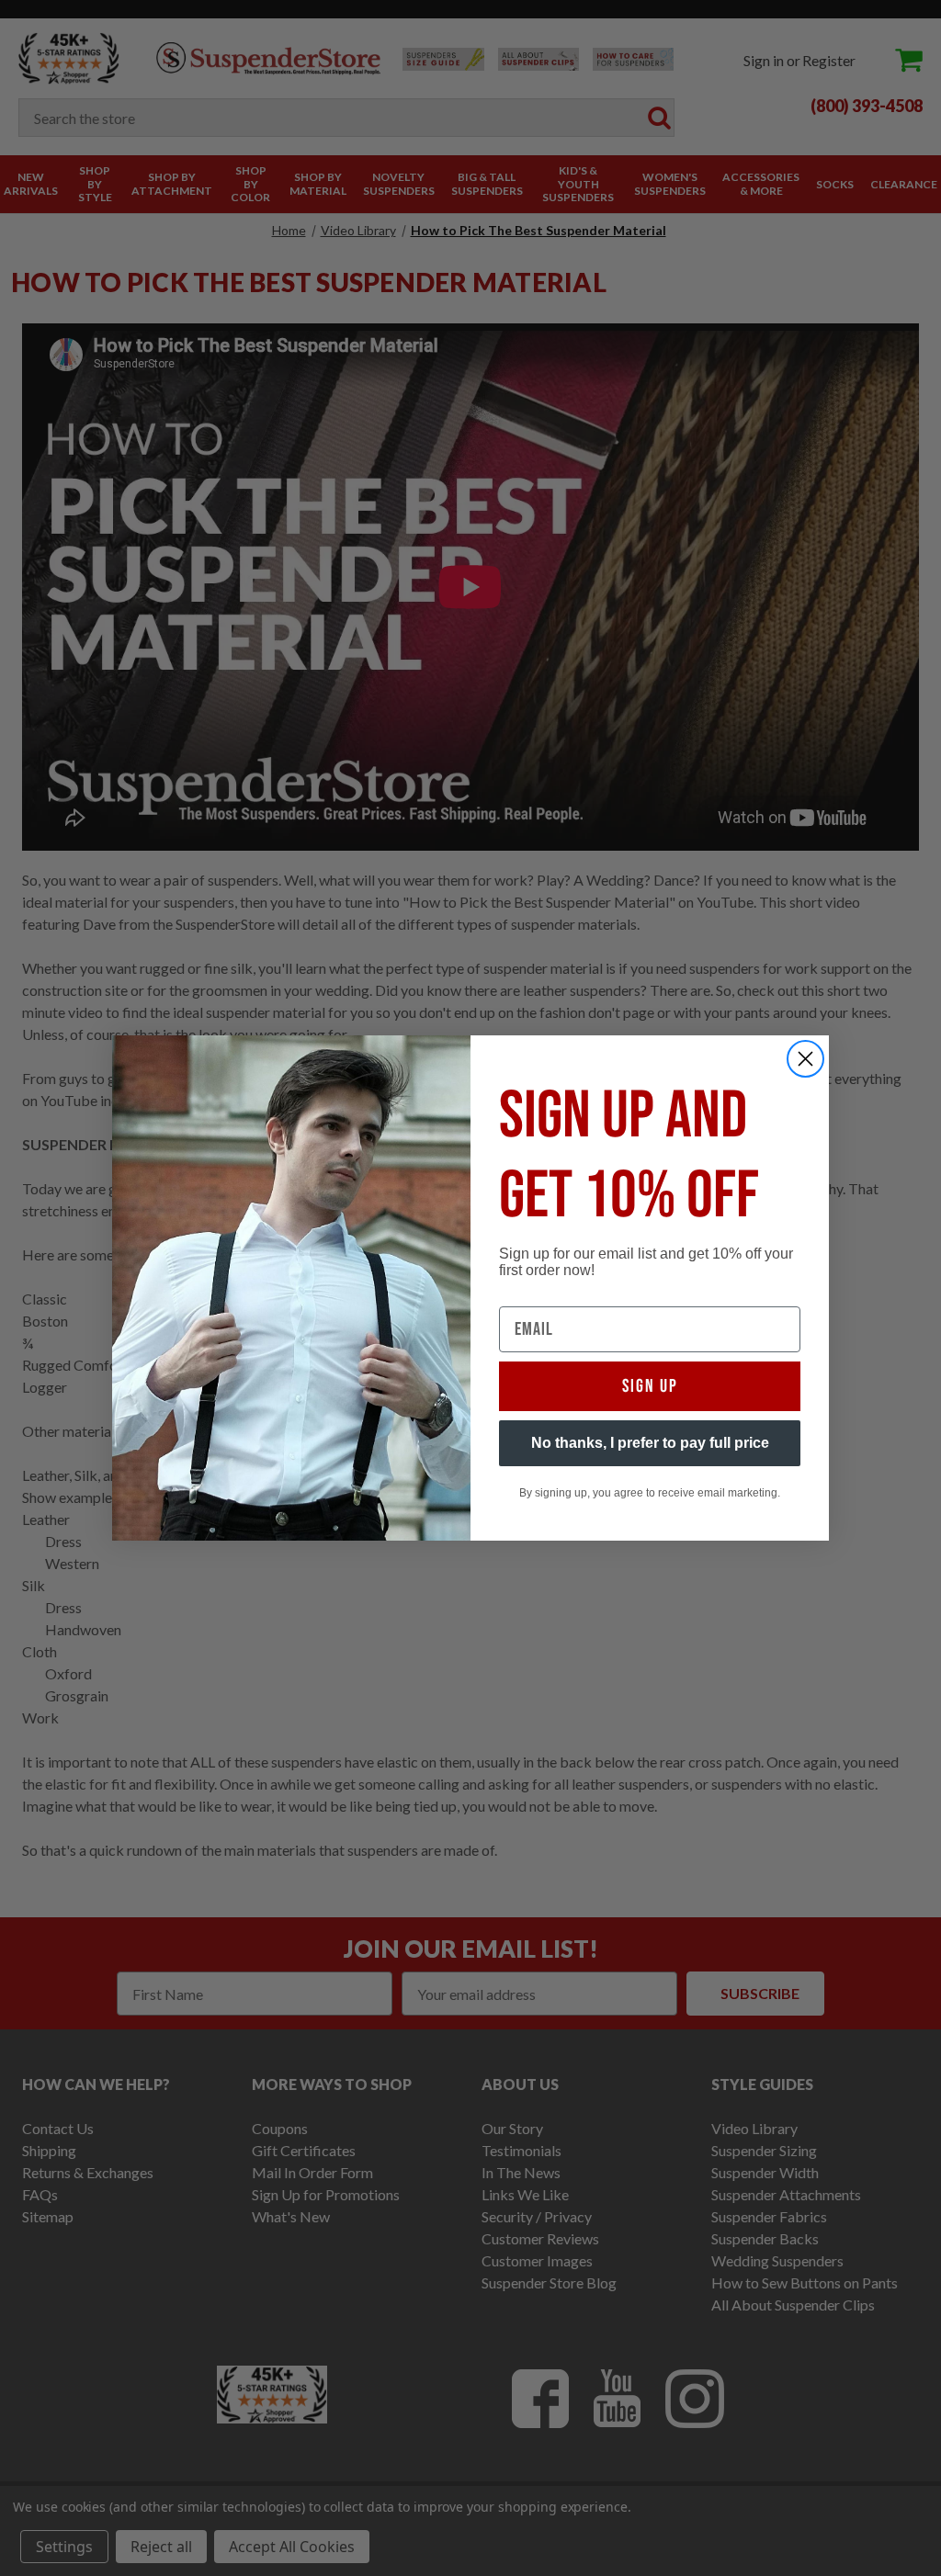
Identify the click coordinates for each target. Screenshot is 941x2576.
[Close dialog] (805, 1059)
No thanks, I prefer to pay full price (650, 1443)
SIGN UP (650, 1386)
